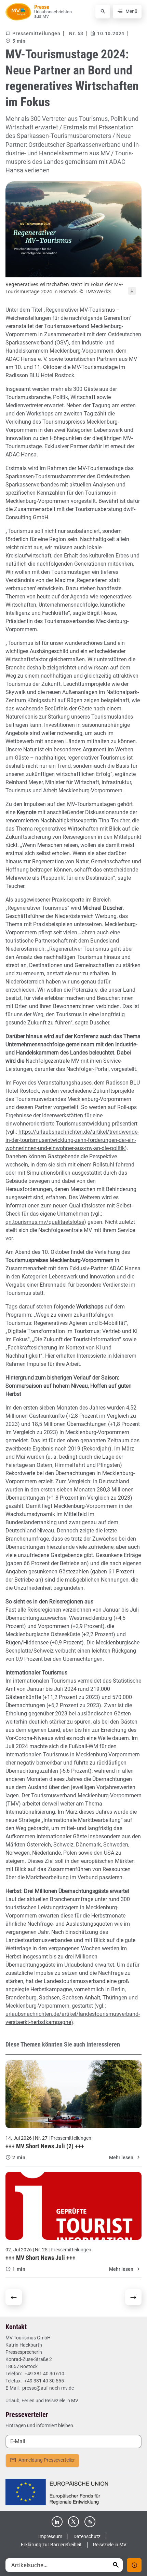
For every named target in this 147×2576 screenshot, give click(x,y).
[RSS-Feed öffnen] (90, 2522)
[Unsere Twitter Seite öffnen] (73, 2522)
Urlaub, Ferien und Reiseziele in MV (42, 2401)
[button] (116, 2565)
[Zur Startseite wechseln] (18, 12)
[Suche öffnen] (103, 12)
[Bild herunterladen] (132, 291)
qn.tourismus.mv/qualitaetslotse (45, 1222)
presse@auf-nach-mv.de (48, 2388)
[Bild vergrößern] (73, 229)
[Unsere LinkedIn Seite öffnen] (57, 2522)
